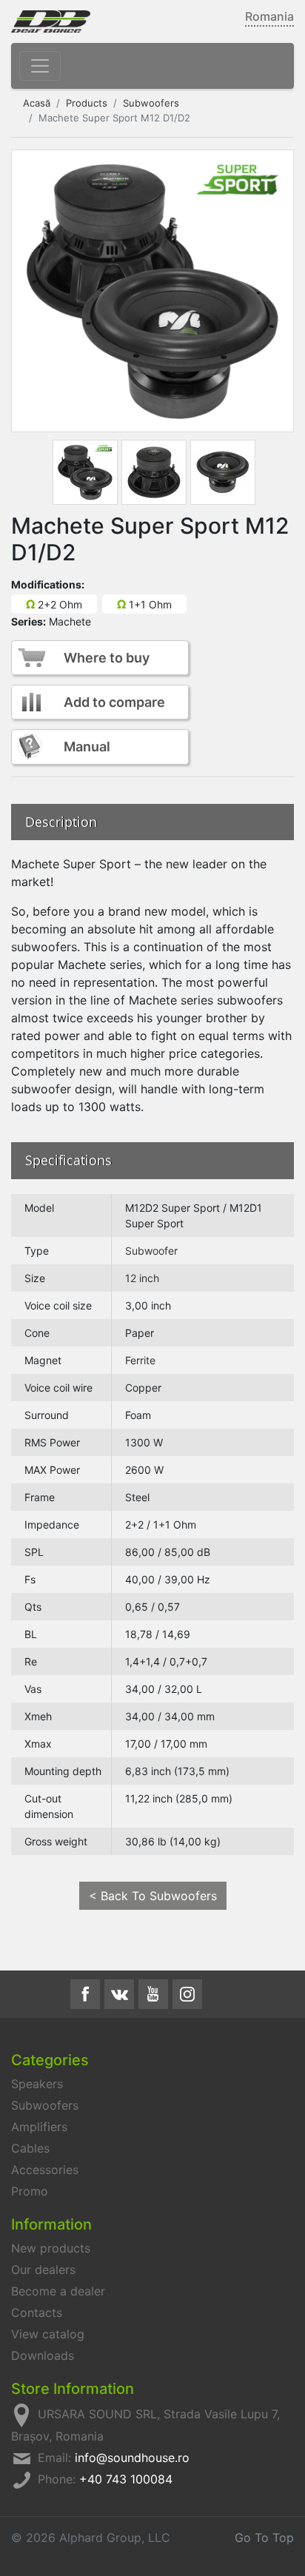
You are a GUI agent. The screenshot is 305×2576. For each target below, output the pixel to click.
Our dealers (43, 2270)
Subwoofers (151, 103)
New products (51, 2248)
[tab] (85, 472)
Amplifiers (39, 2127)
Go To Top (264, 2538)
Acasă (37, 103)
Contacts (37, 2312)
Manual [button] (87, 747)
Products (87, 103)
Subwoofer (151, 1251)
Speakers (37, 2084)
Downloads (43, 2355)
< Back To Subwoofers (153, 1896)
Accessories (45, 2170)
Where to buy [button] (107, 658)
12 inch (142, 1278)
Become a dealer (58, 2291)
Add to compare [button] (114, 702)
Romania (269, 16)
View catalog (48, 2334)
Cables (30, 2148)
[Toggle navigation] (40, 66)
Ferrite (140, 1360)
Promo (30, 2191)
